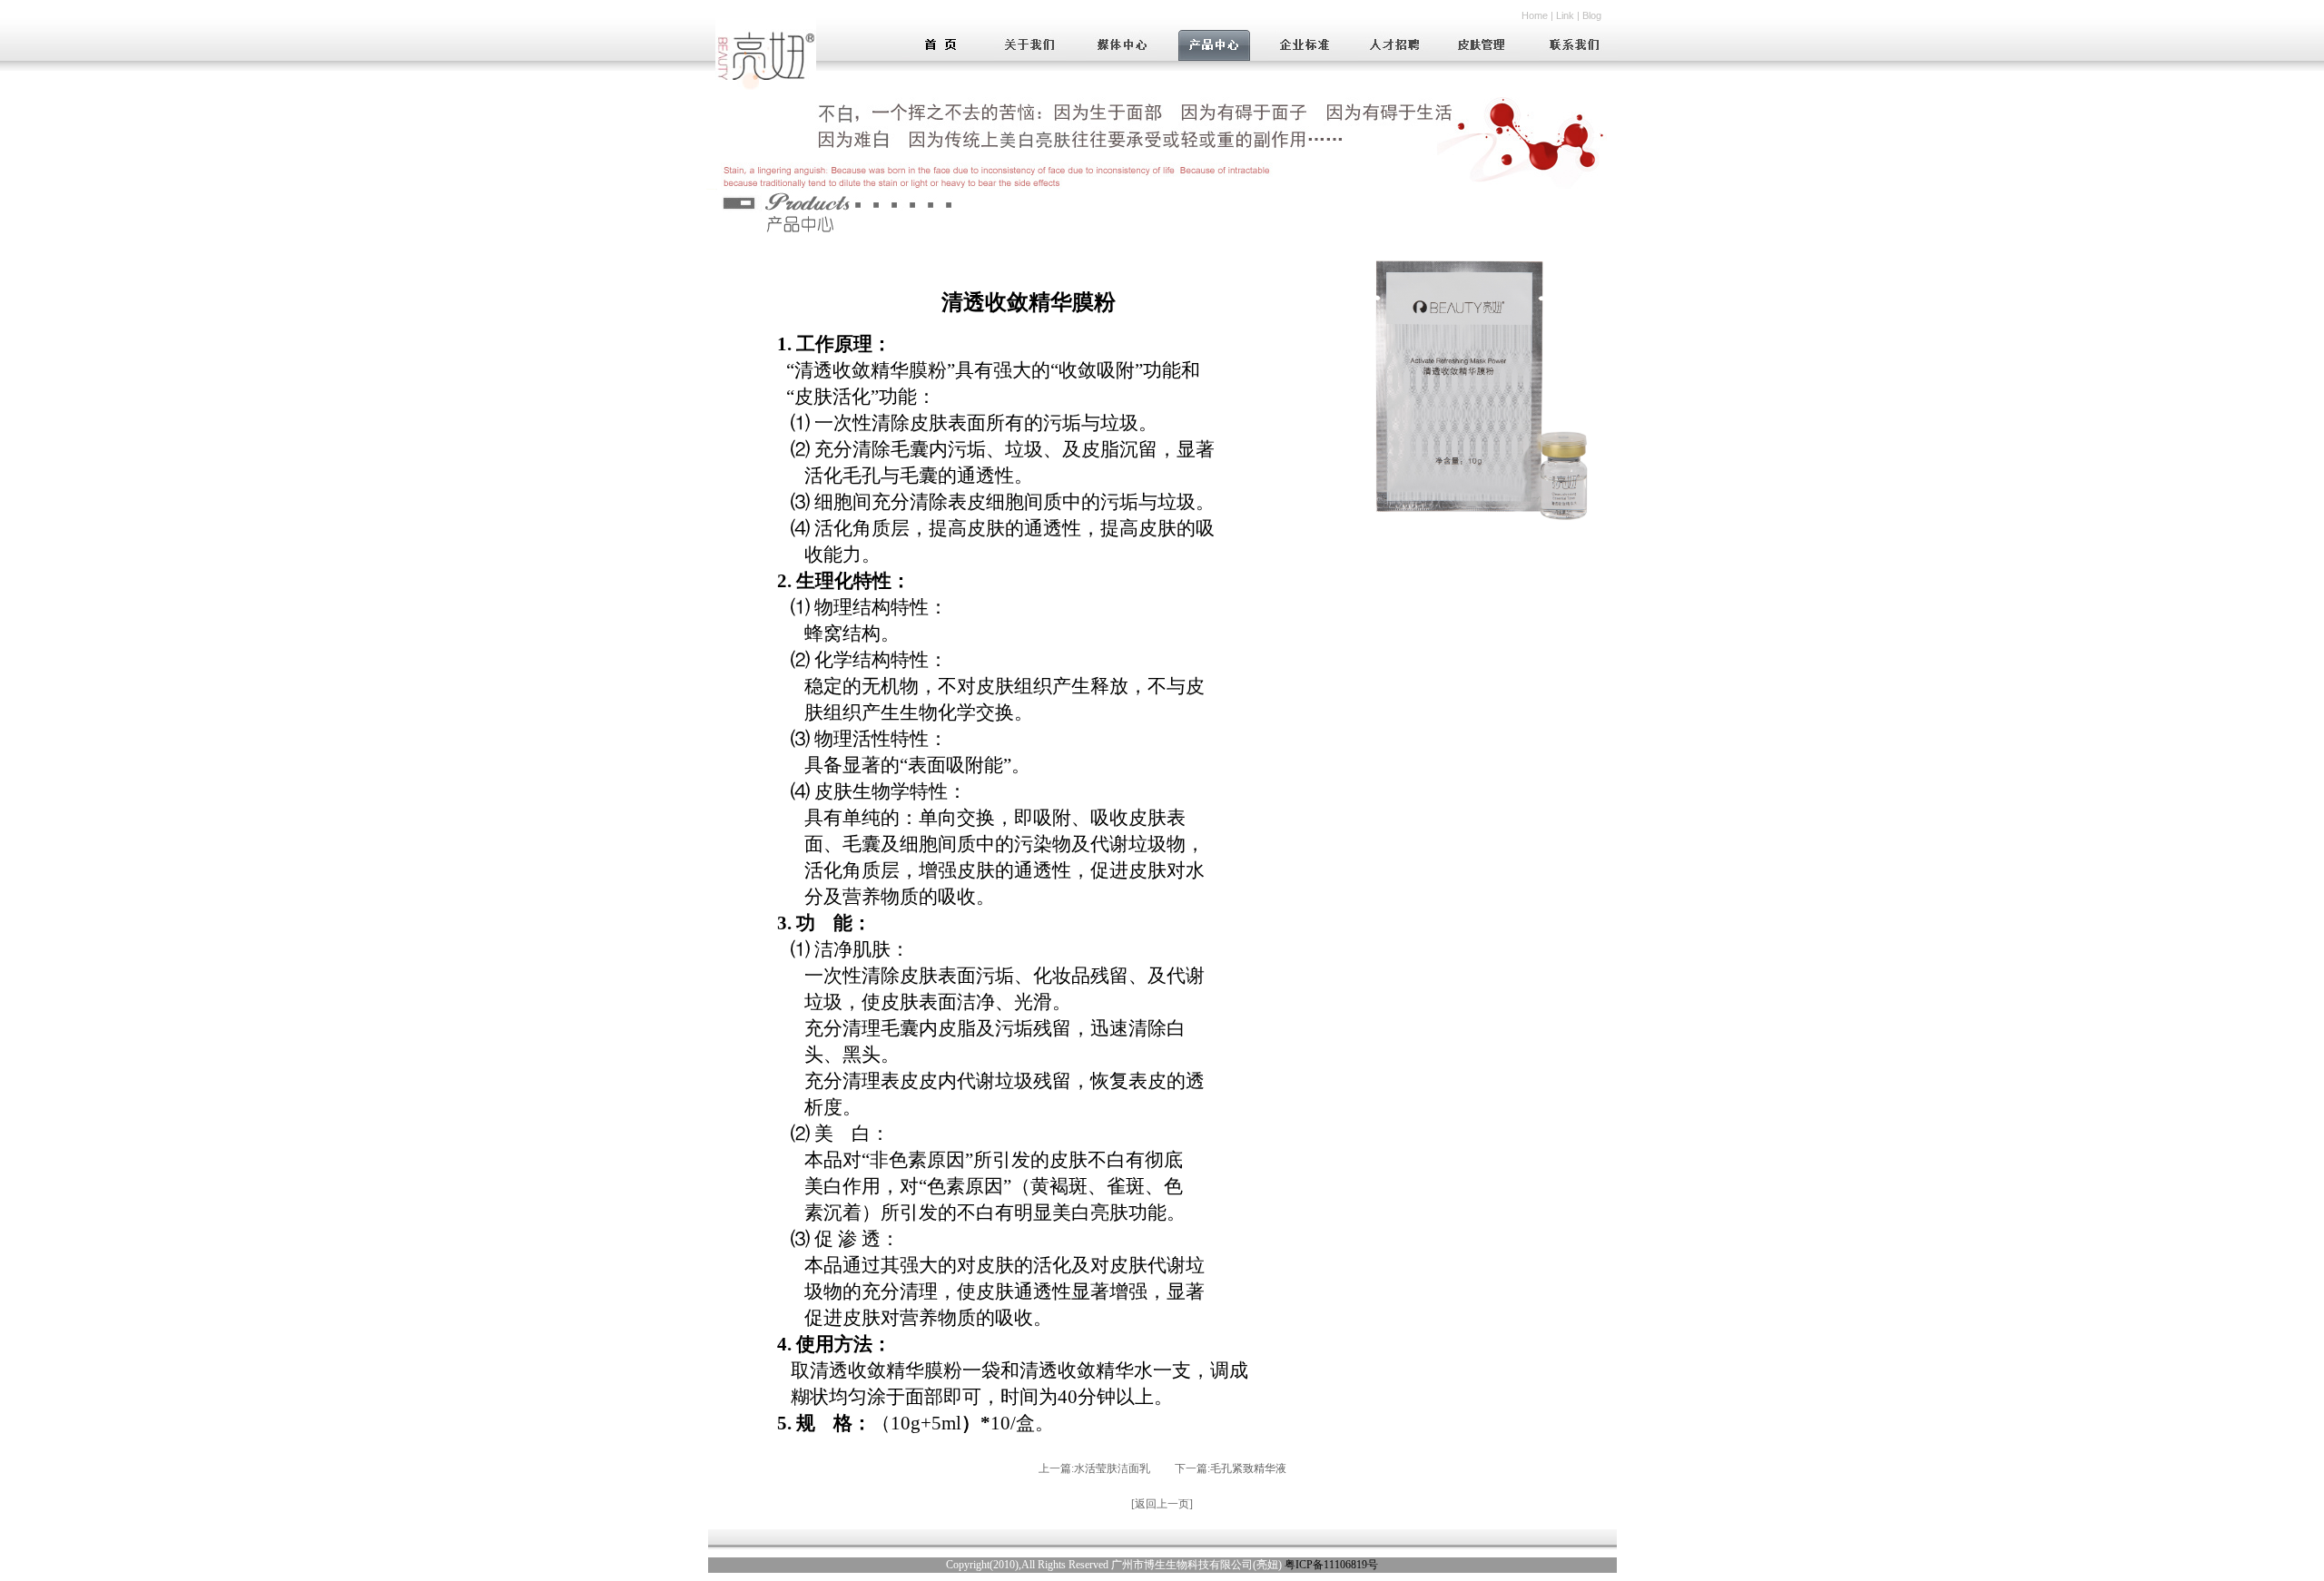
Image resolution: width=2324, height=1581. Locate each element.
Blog (1592, 15)
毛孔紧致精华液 (1248, 1468)
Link (1565, 15)
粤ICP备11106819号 (1331, 1565)
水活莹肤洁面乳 (1112, 1468)
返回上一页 (1162, 1504)
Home (1535, 15)
